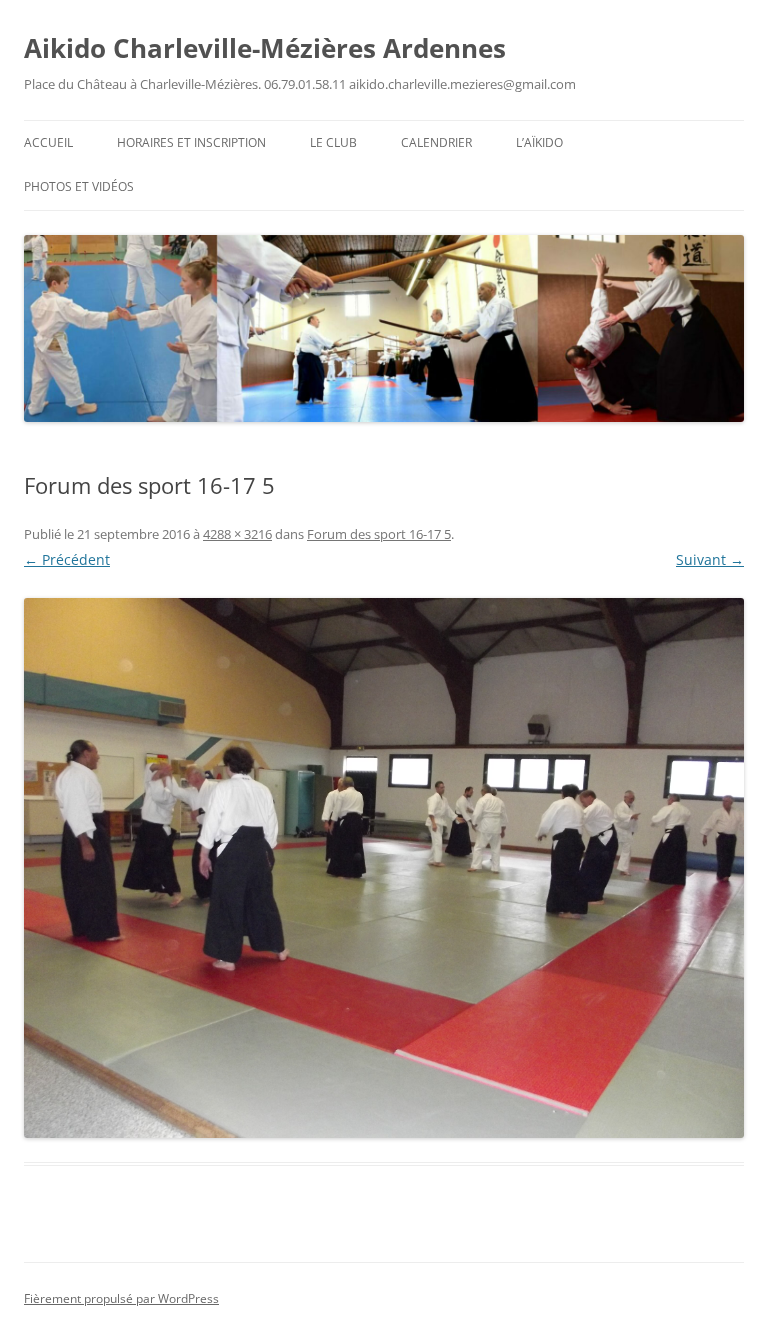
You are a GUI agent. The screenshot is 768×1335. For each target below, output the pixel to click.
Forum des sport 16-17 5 (379, 534)
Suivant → (710, 559)
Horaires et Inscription (191, 142)
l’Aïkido (539, 142)
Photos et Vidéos (79, 186)
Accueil (48, 142)
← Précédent (67, 559)
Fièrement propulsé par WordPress (121, 1298)
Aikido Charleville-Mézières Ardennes (265, 48)
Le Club (333, 142)
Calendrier (436, 142)
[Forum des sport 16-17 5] (384, 868)
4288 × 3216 (237, 534)
